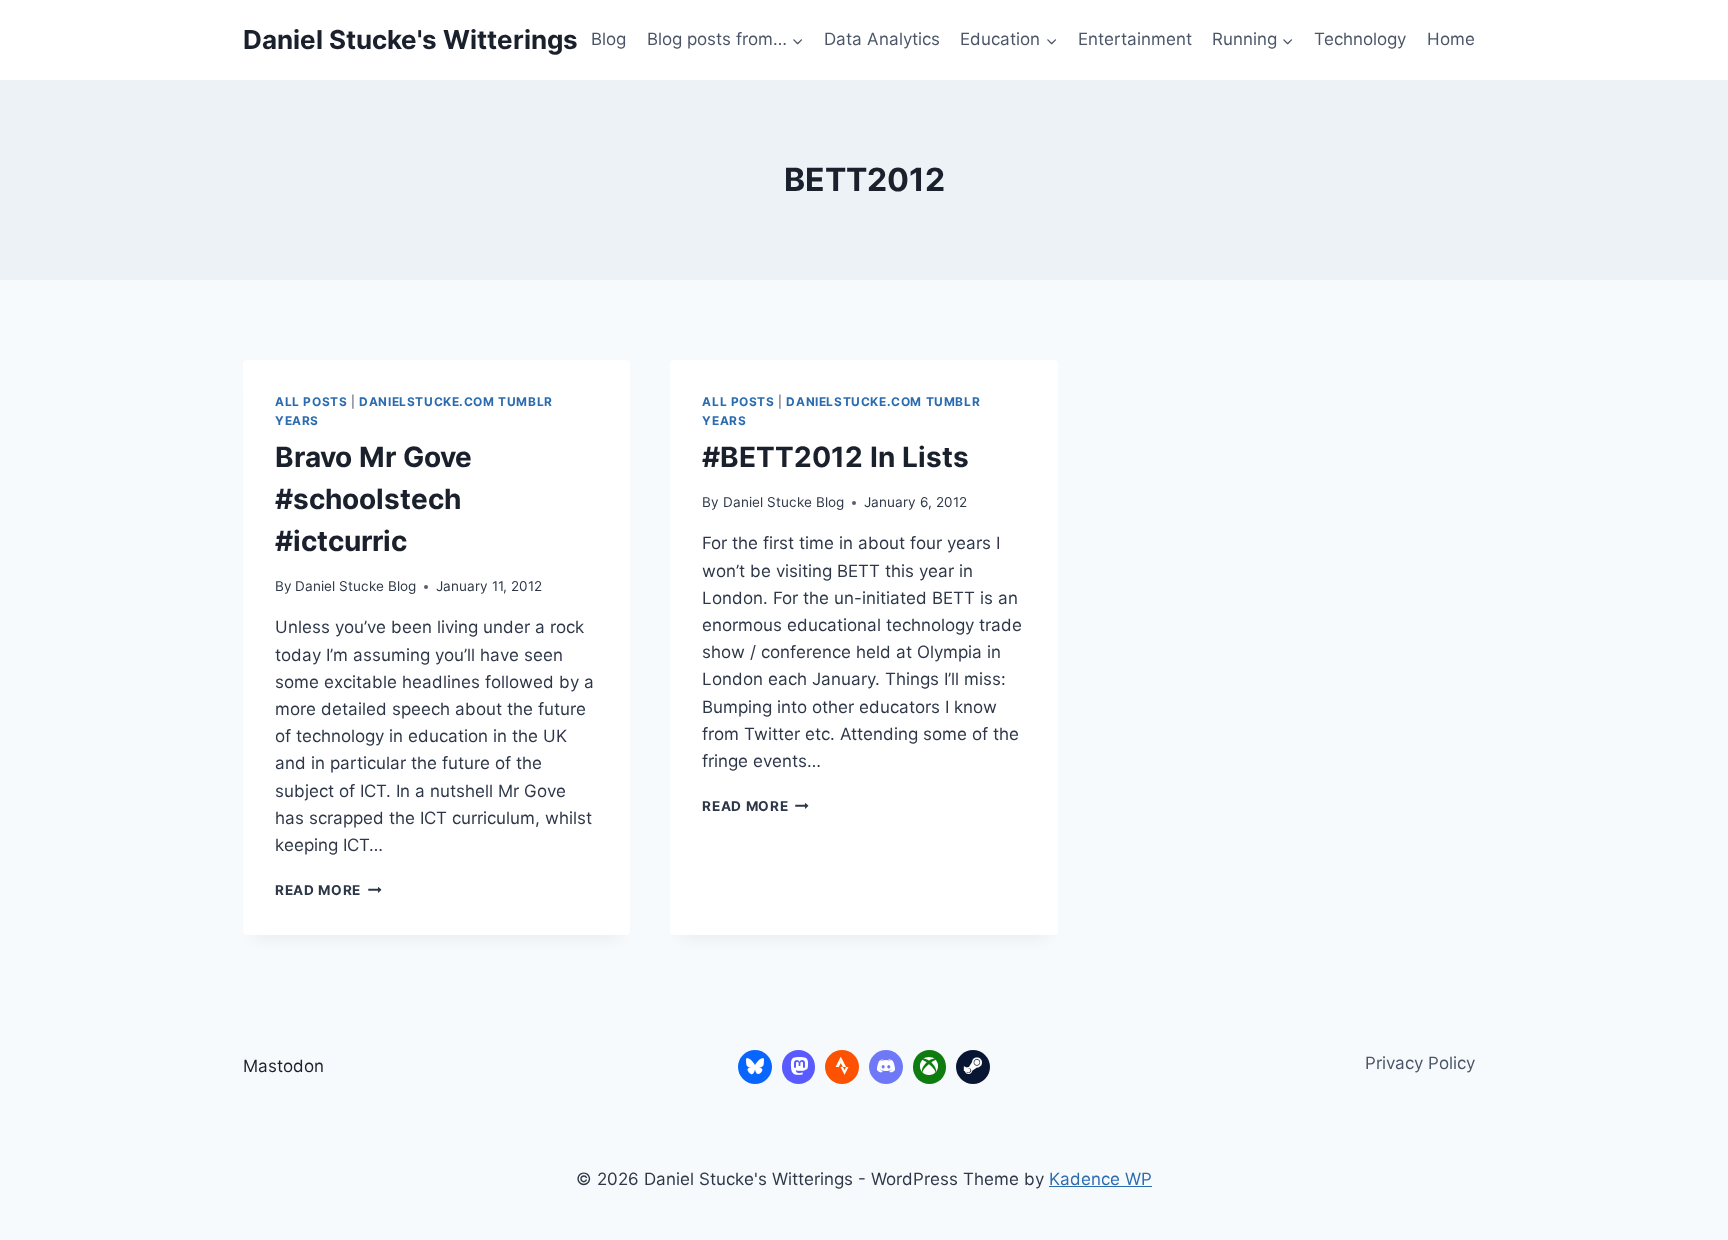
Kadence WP (1100, 1179)
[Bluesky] (755, 1067)
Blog (608, 39)
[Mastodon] (799, 1067)
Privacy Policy (1420, 1063)
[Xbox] (930, 1067)
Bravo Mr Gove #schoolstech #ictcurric (373, 499)
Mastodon (283, 1066)
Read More (328, 890)
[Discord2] (886, 1067)
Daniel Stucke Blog (355, 586)
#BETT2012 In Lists (835, 457)
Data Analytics (882, 39)
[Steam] (973, 1067)
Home (1451, 39)
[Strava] (842, 1067)
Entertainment (1135, 39)
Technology (1360, 39)
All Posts (311, 401)
